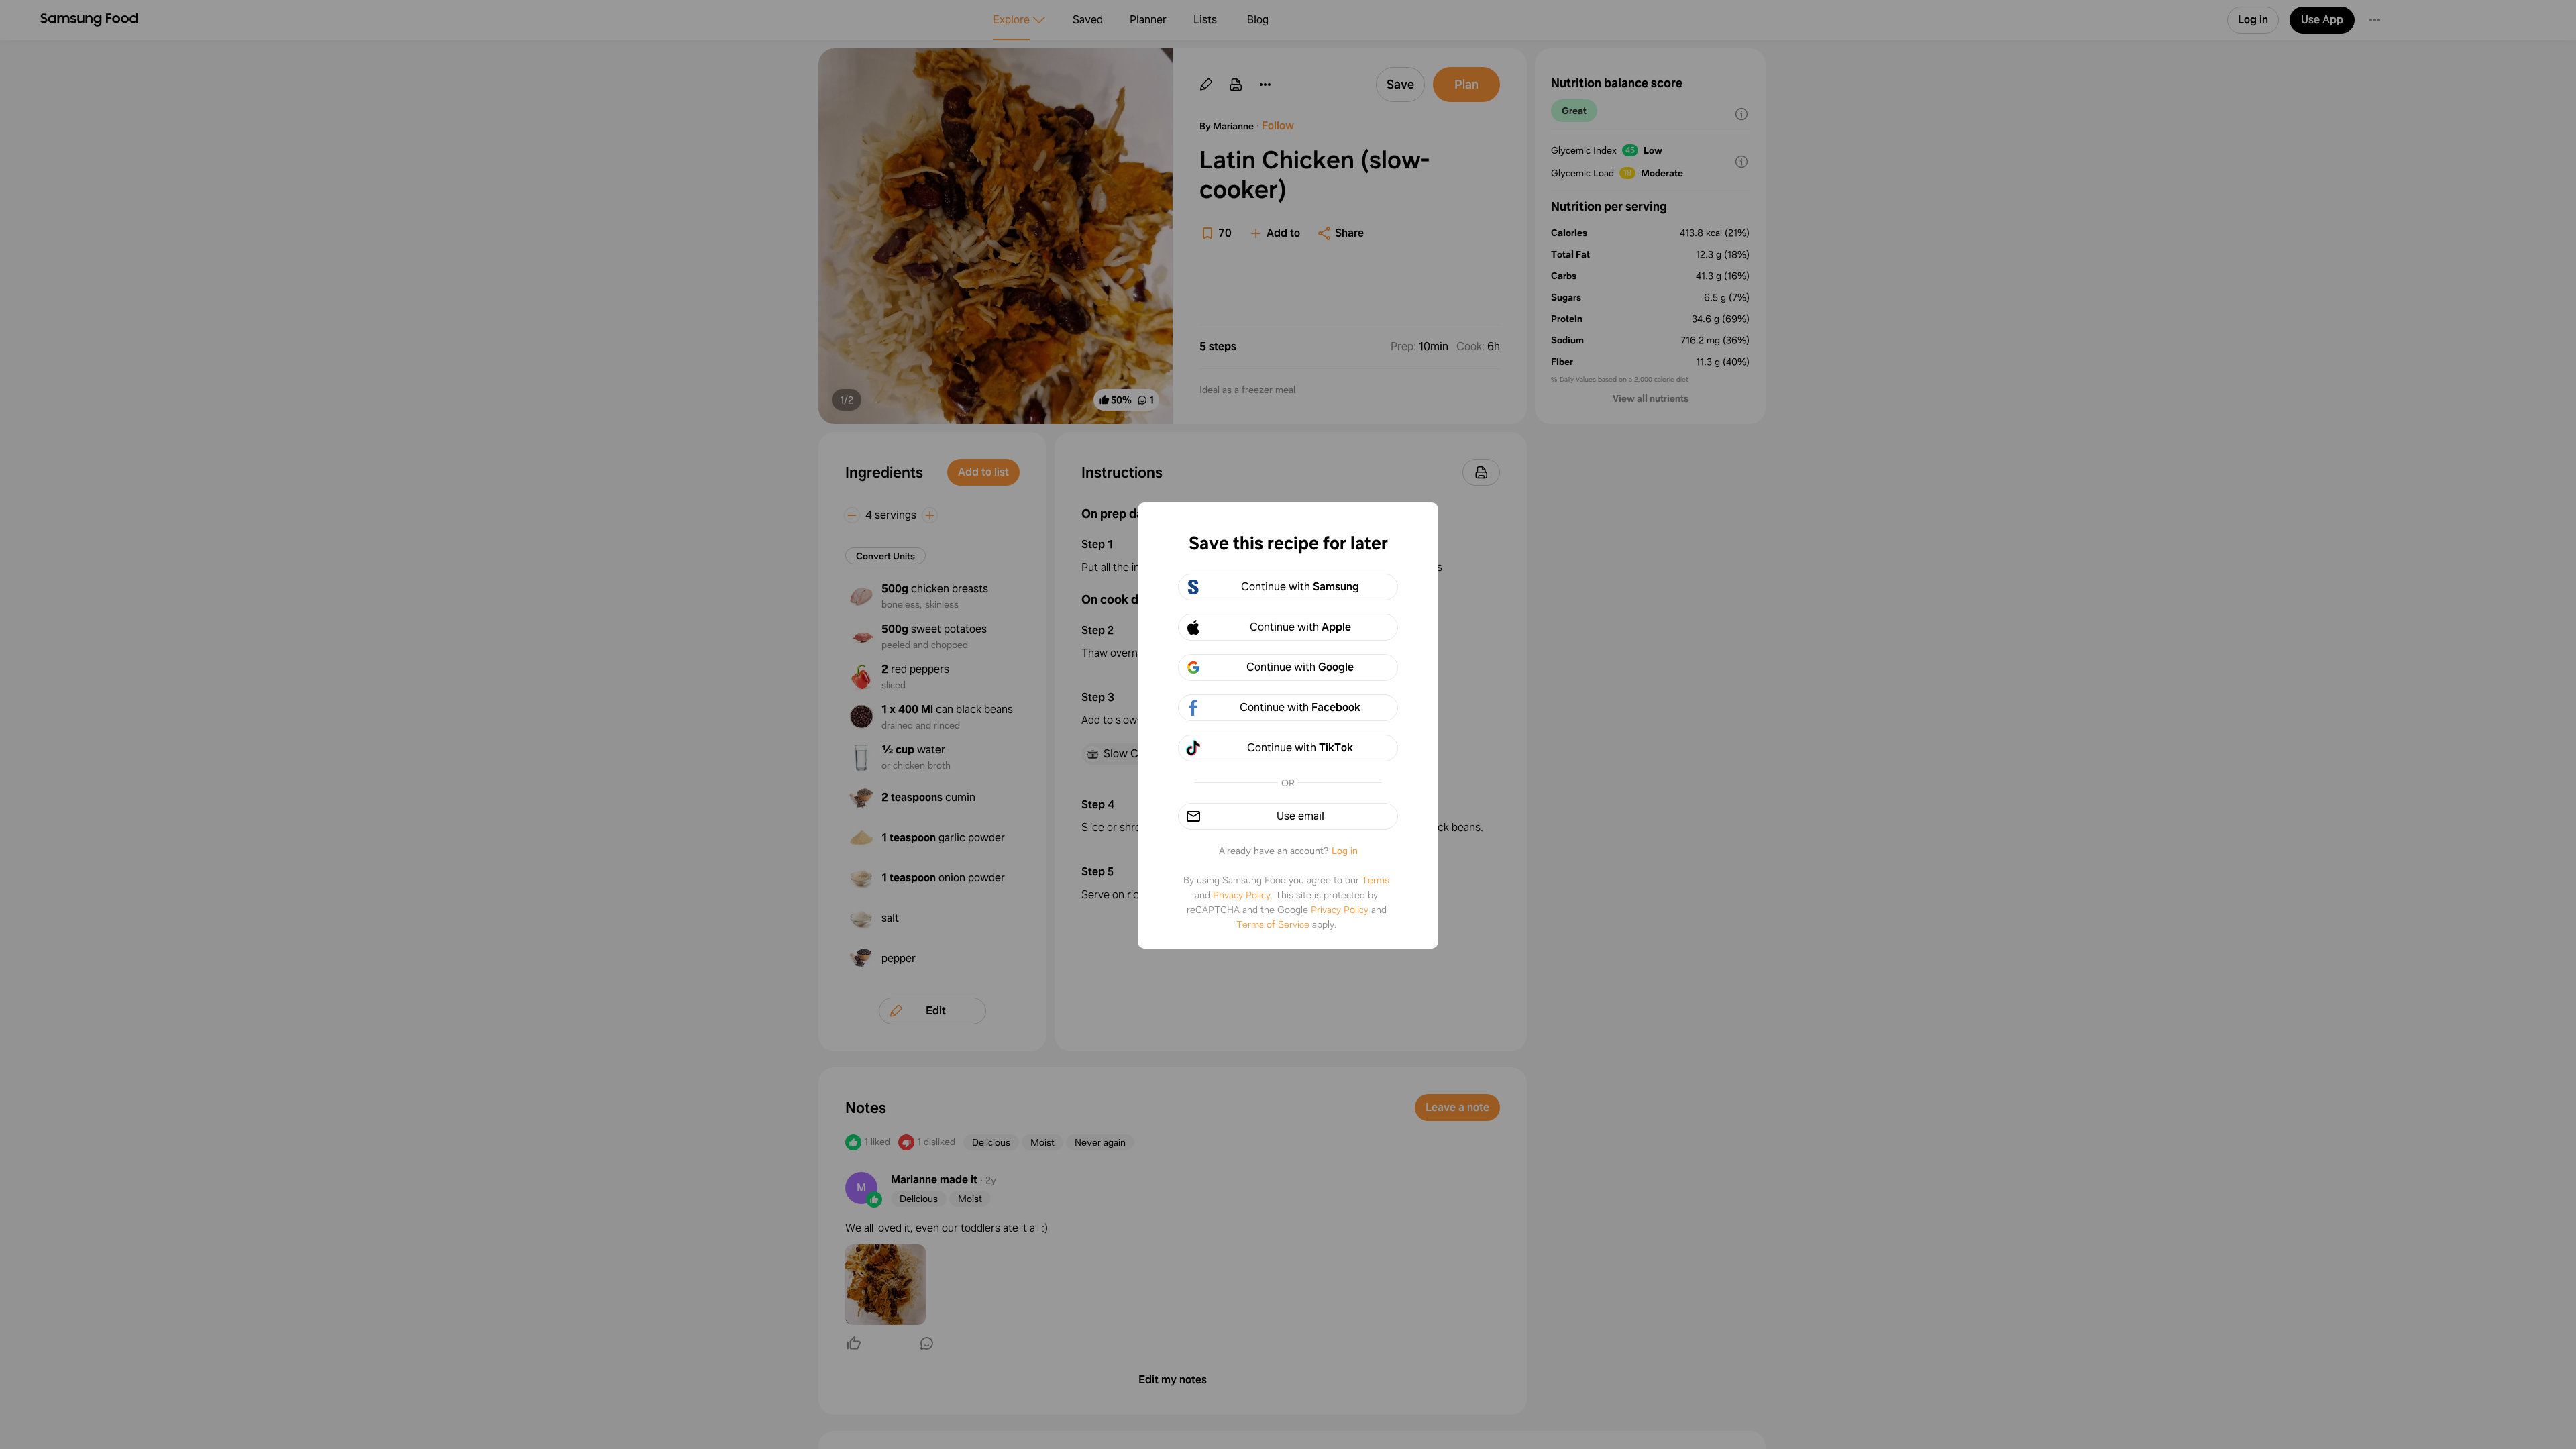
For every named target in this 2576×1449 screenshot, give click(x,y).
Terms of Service (1273, 924)
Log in (1345, 851)
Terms (1376, 880)
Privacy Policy (1242, 895)
